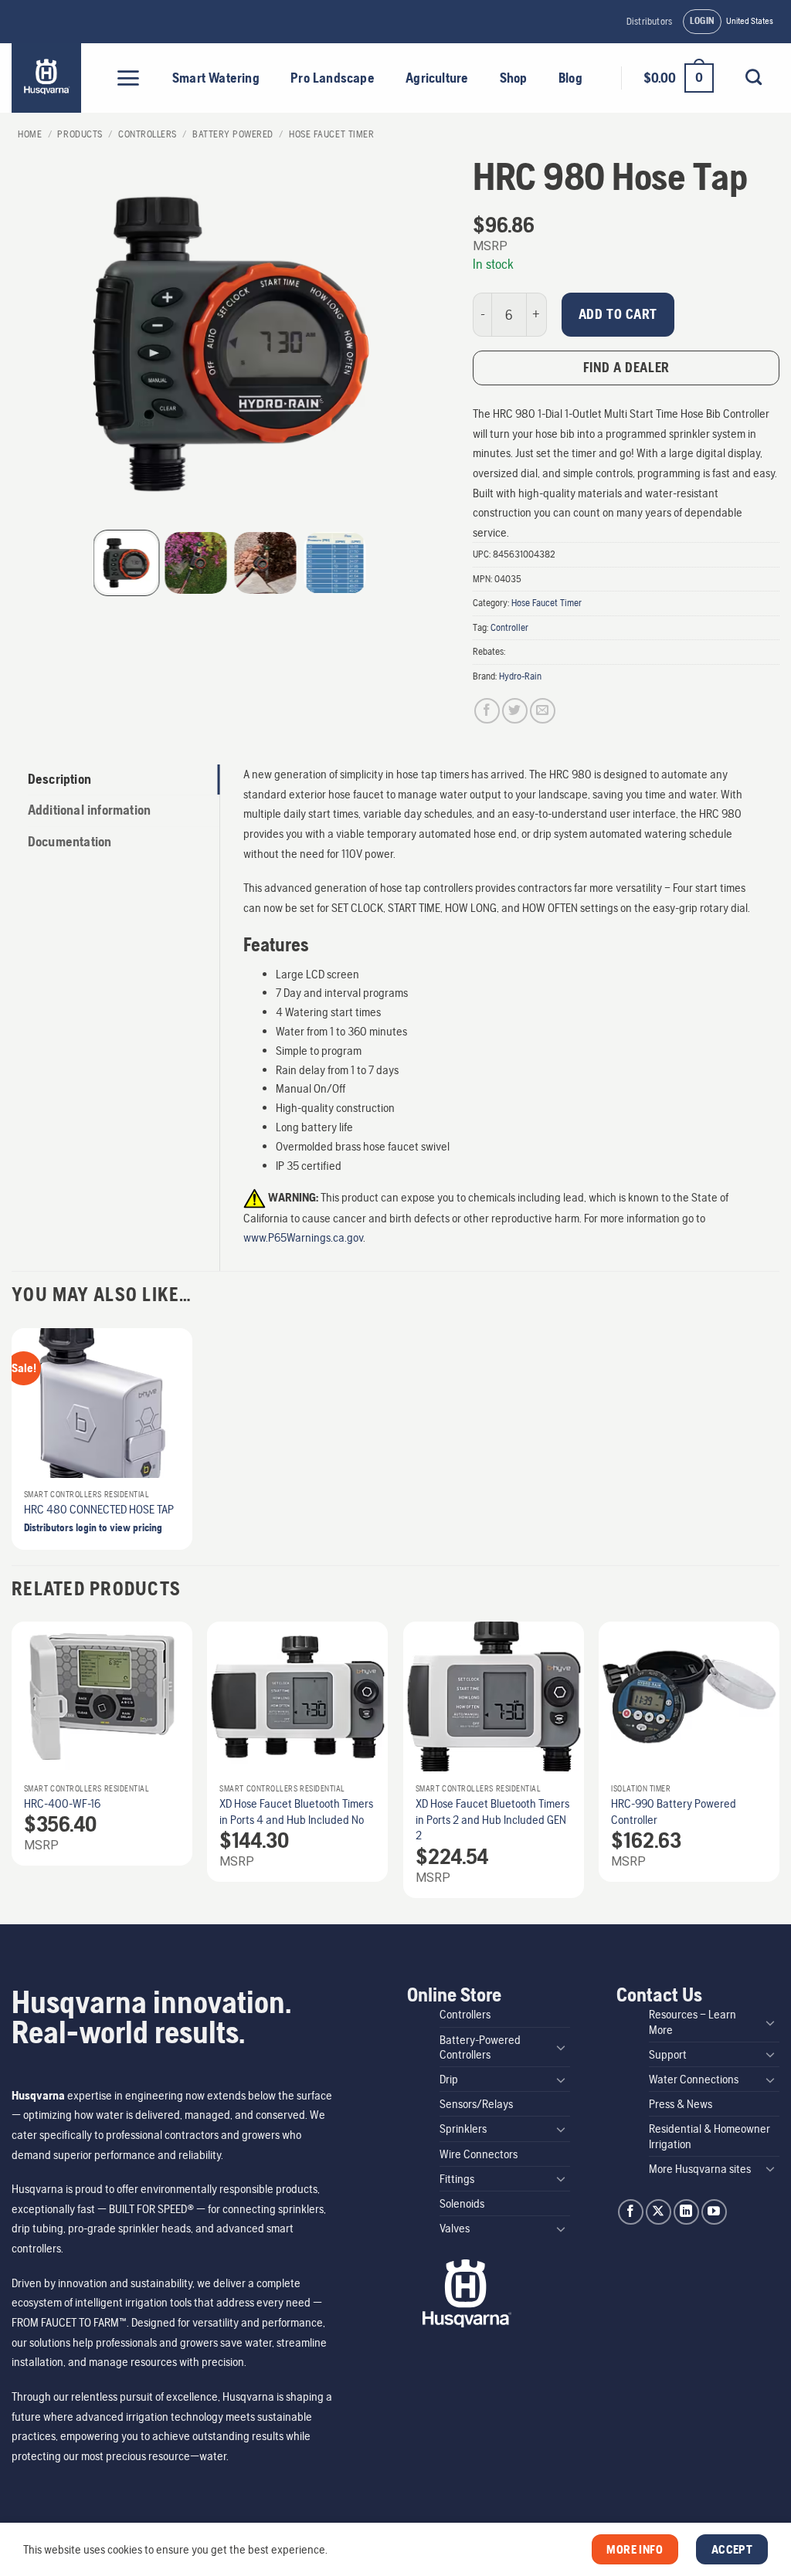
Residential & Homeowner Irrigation (710, 2136)
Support (668, 2054)
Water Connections (694, 2079)
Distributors (649, 21)
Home (30, 134)
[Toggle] (561, 2047)
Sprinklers (463, 2129)
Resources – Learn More (693, 2022)
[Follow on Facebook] (631, 2212)
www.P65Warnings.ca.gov (303, 1237)
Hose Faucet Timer (331, 134)
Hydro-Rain (520, 676)
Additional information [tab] (89, 810)
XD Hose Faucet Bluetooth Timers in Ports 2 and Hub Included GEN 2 (492, 1820)
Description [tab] (59, 779)
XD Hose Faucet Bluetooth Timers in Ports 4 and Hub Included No (296, 1812)
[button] (703, 22)
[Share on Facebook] (487, 711)
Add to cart (618, 314)
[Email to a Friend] (543, 711)
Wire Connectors (479, 2154)
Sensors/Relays (476, 2104)
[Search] (753, 77)
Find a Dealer (626, 367)
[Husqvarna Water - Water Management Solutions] (48, 78)
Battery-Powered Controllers (480, 2047)
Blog (570, 78)
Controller (509, 627)
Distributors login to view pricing (93, 1527)
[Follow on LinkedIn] (686, 2212)
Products (80, 134)
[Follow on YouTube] (714, 2212)
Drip (449, 2079)
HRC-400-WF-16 (62, 1803)
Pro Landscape (333, 78)
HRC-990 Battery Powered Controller (674, 1812)
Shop (514, 78)
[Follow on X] (659, 2212)
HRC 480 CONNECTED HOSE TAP (99, 1509)
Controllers (148, 134)
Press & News (681, 2104)
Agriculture (437, 78)
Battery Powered (233, 134)
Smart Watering (216, 78)
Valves (455, 2228)
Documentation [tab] (70, 842)
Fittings (457, 2179)
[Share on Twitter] (515, 711)
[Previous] (12, 1766)
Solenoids (462, 2203)
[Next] (779, 1766)
